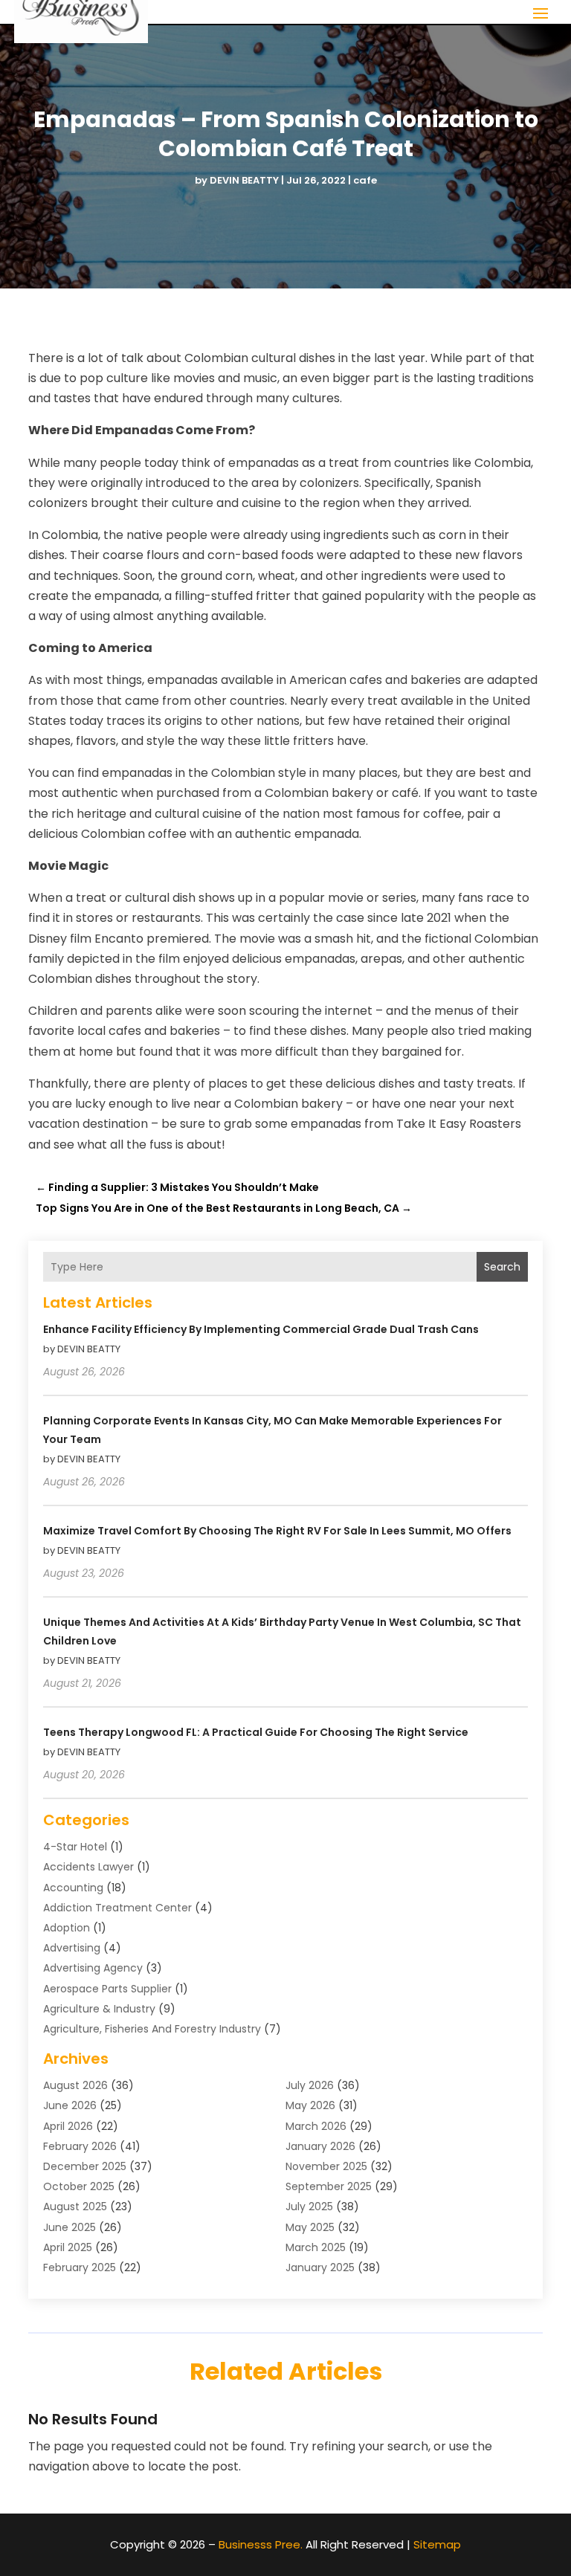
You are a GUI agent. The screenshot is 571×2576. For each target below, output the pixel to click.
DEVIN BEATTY (244, 180)
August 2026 (75, 2085)
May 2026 (310, 2105)
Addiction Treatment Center (117, 1908)
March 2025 (316, 2247)
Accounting (73, 1888)
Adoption (67, 1928)
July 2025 (309, 2207)
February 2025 (80, 2267)
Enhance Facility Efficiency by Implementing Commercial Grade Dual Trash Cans (261, 1329)
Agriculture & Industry (99, 2009)
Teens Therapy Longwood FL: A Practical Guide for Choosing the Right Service (256, 1732)
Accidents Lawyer (88, 1867)
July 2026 (310, 2085)
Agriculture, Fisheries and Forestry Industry (152, 2029)
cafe (365, 180)
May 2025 (310, 2227)
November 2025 (326, 2166)
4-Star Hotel (75, 1847)
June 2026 (70, 2105)
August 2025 (75, 2207)
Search (502, 1267)
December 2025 (85, 2166)
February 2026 (80, 2146)
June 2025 (70, 2227)
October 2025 (79, 2186)
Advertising (72, 1948)
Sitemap (437, 2544)
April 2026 (68, 2126)
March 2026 (316, 2126)
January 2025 (320, 2267)
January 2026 (320, 2146)
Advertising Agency (93, 1968)
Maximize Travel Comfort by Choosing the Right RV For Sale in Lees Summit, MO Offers (277, 1531)
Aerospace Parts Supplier (107, 1989)
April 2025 (68, 2247)
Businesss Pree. (261, 2544)
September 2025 (329, 2186)
